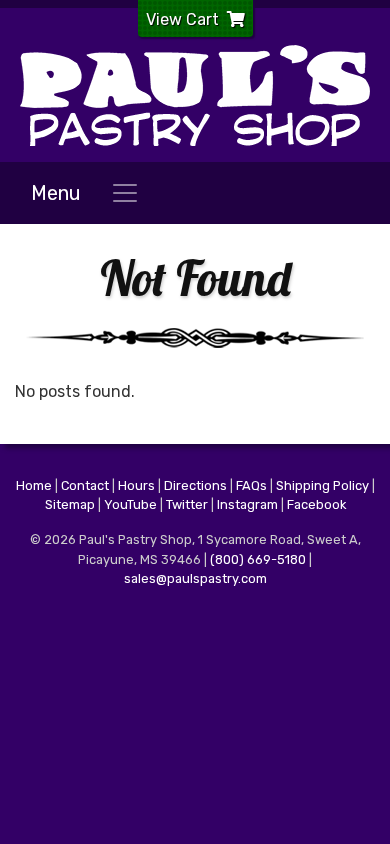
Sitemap (70, 504)
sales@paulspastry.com (195, 578)
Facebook (316, 504)
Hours (136, 485)
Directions (195, 485)
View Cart (182, 19)
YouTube (130, 504)
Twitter (187, 504)
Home (34, 485)
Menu (56, 193)
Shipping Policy (322, 485)
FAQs (251, 485)
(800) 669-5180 (258, 559)
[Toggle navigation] (125, 193)
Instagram (247, 504)
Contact (85, 485)
